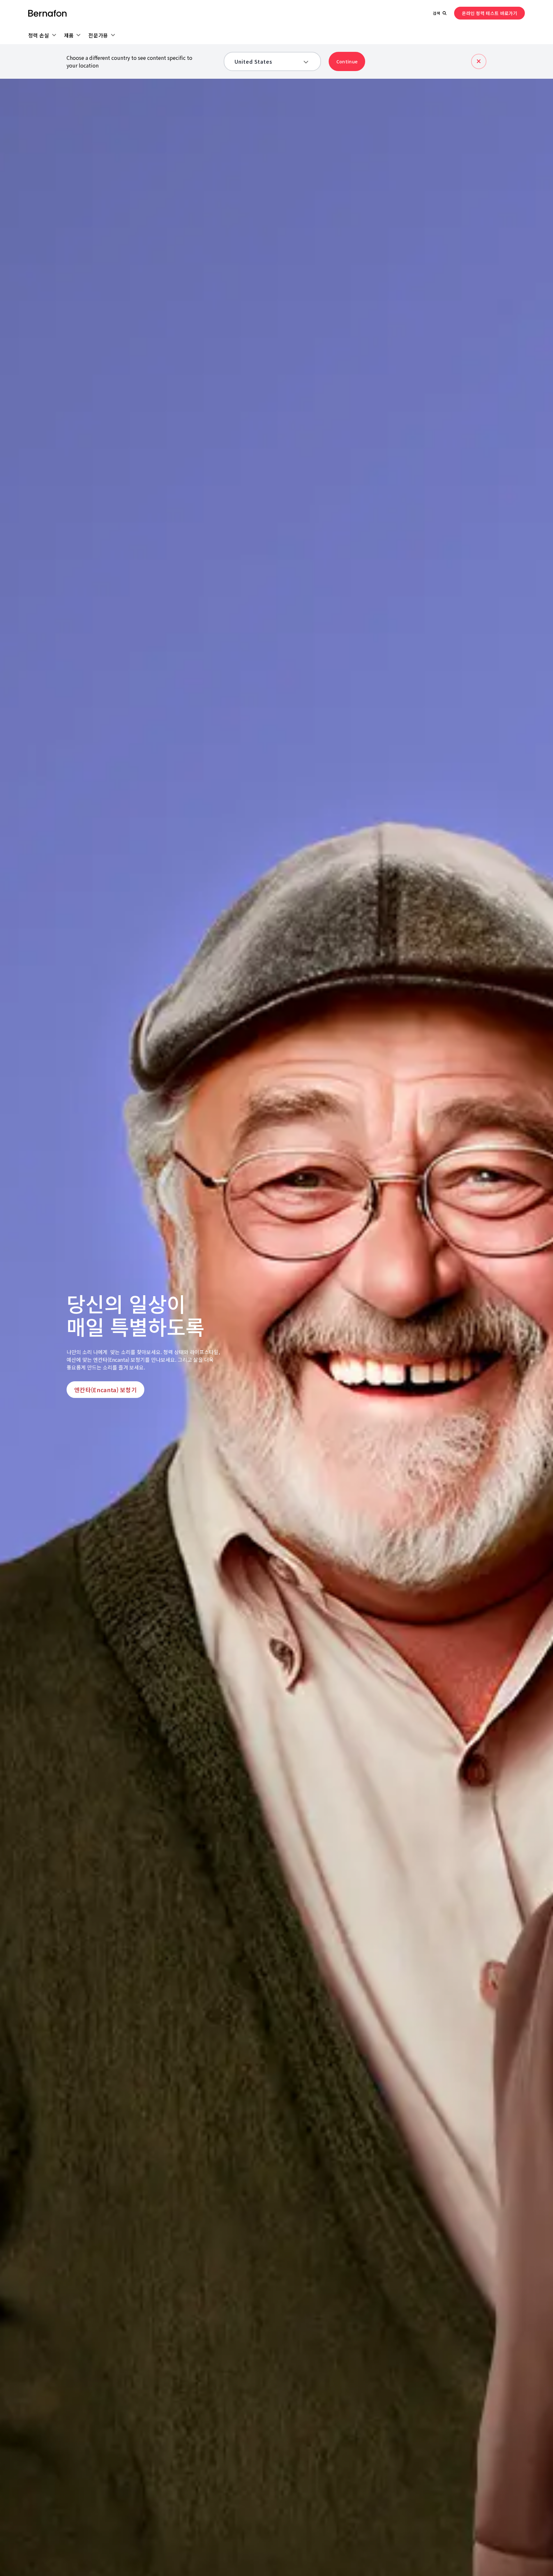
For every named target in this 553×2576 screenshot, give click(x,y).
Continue (347, 61)
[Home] (47, 13)
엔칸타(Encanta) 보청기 (105, 1390)
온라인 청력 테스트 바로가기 (489, 13)
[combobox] (268, 61)
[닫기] (479, 61)
